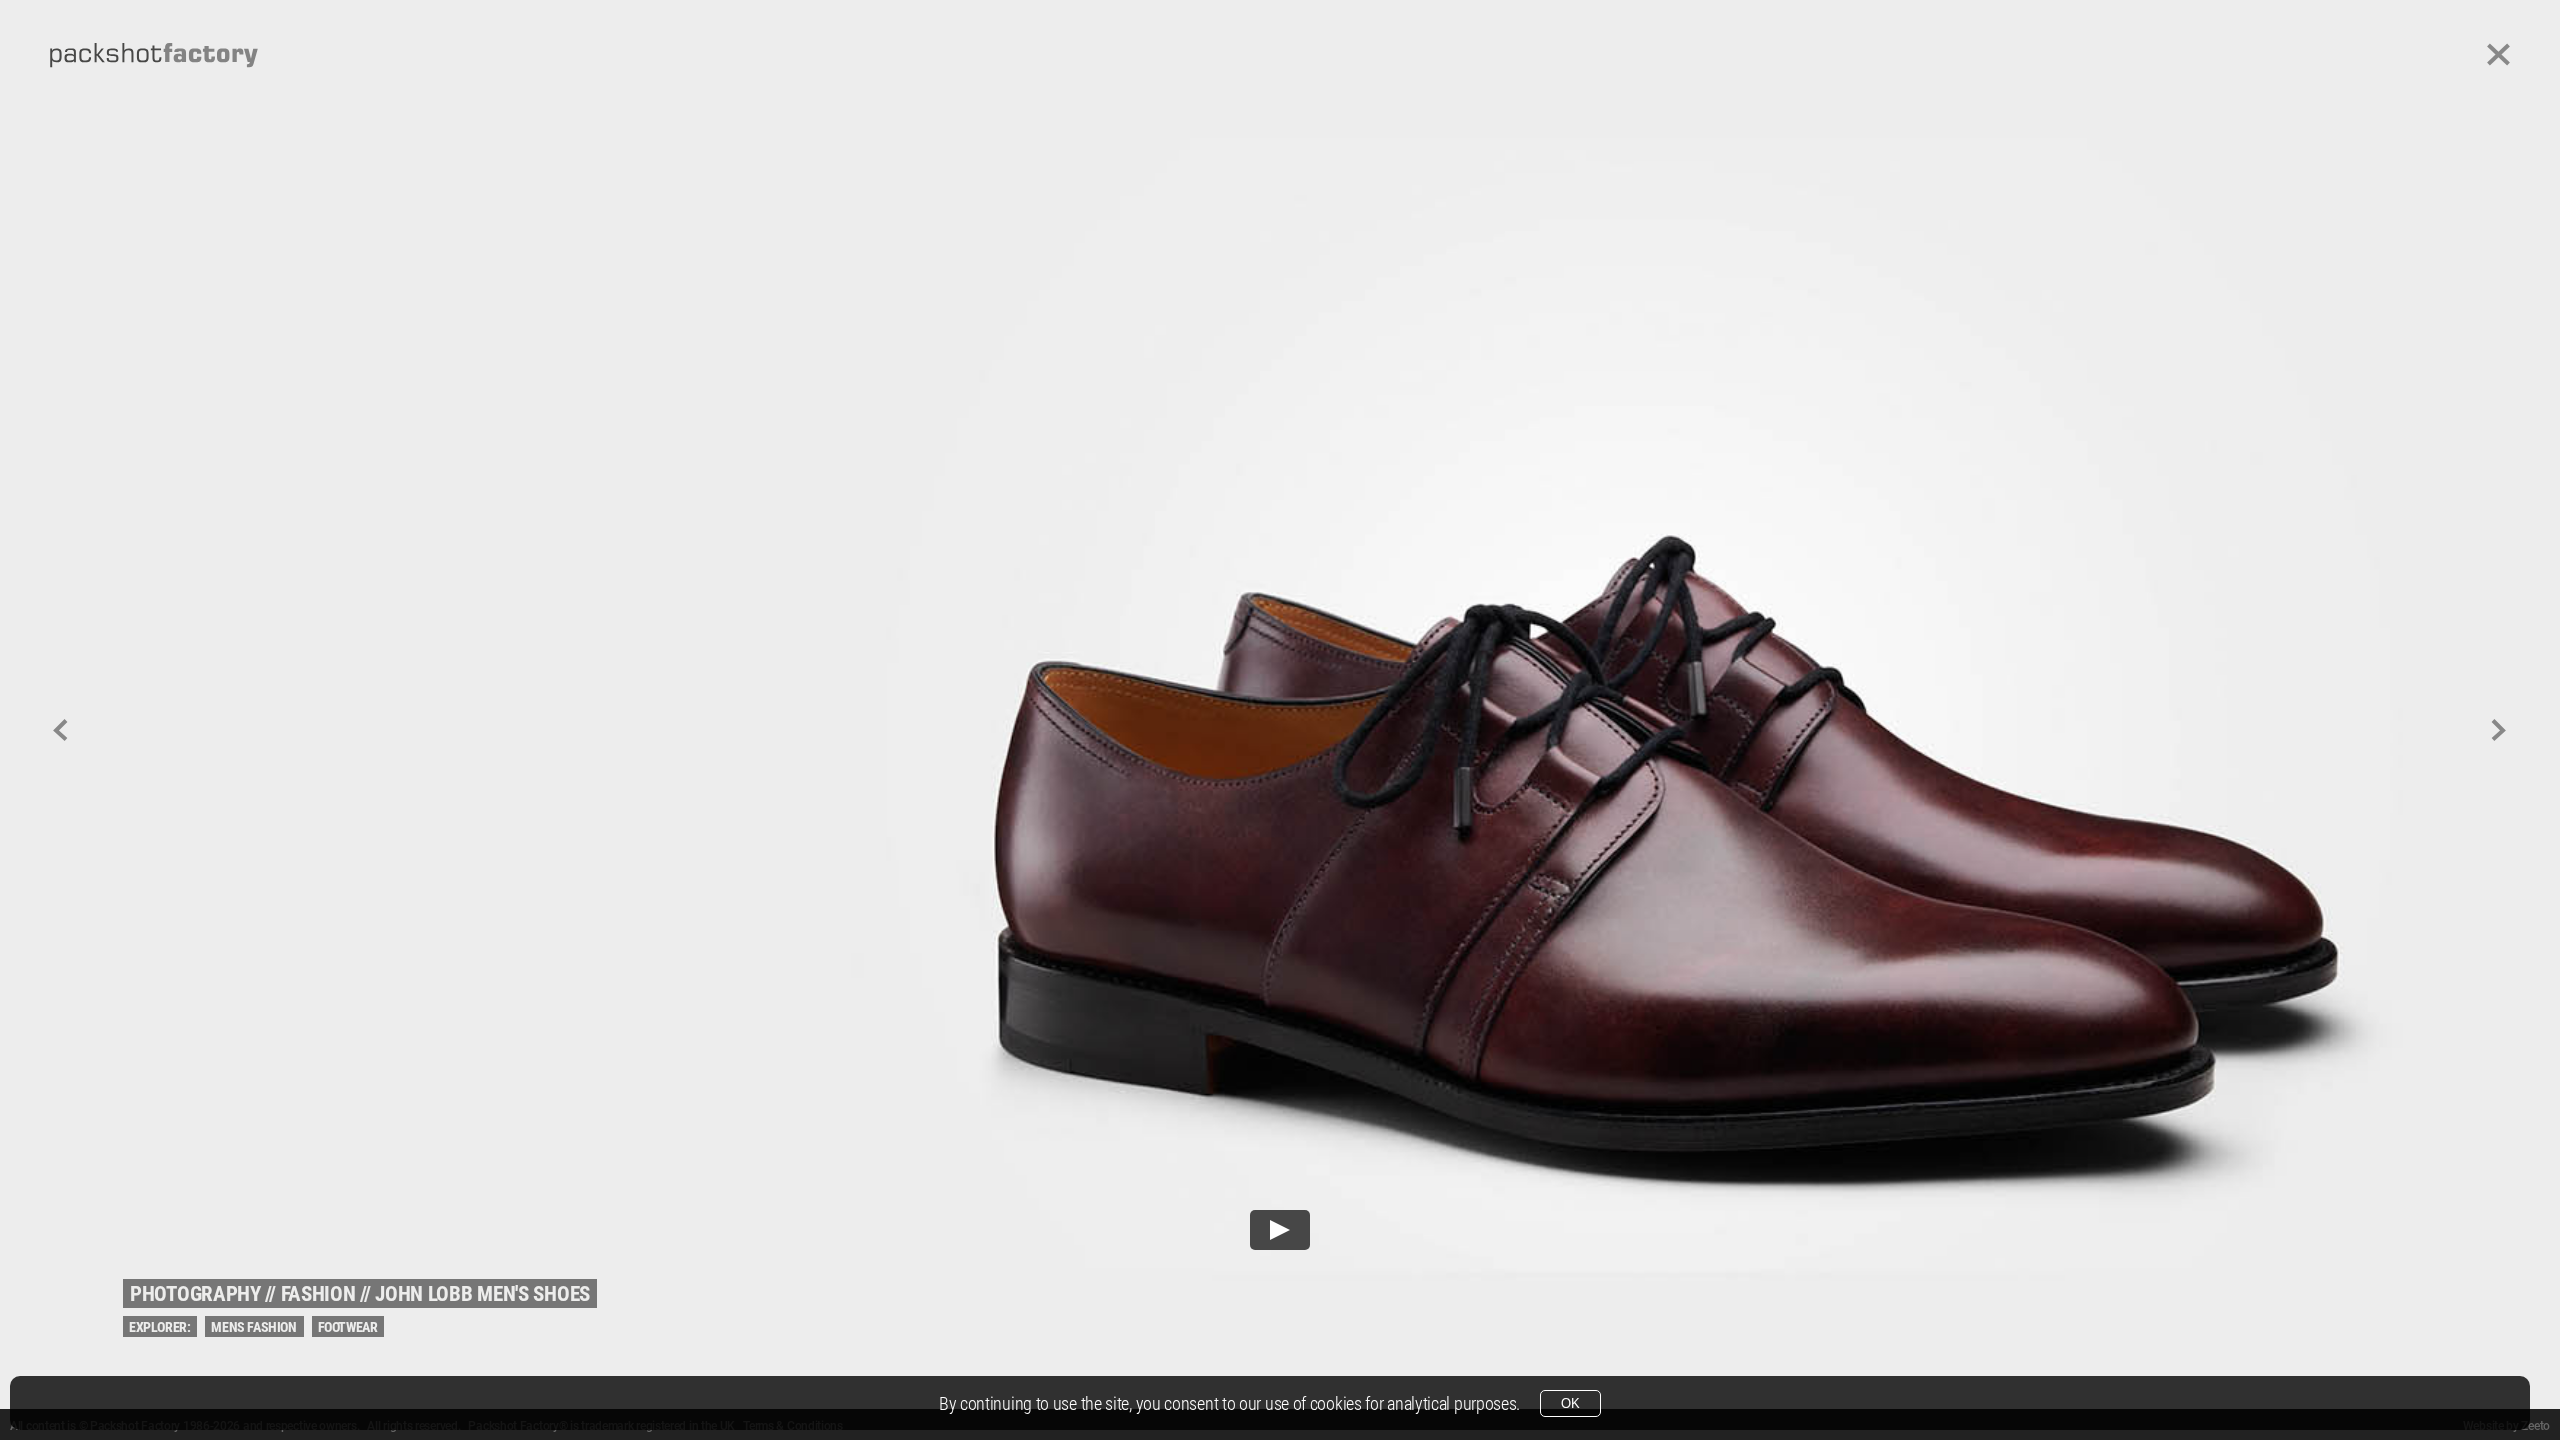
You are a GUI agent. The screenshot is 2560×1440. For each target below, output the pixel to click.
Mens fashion (253, 1327)
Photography (195, 1294)
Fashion (318, 1294)
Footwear (348, 1327)
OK (1570, 1403)
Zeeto (2535, 1426)
